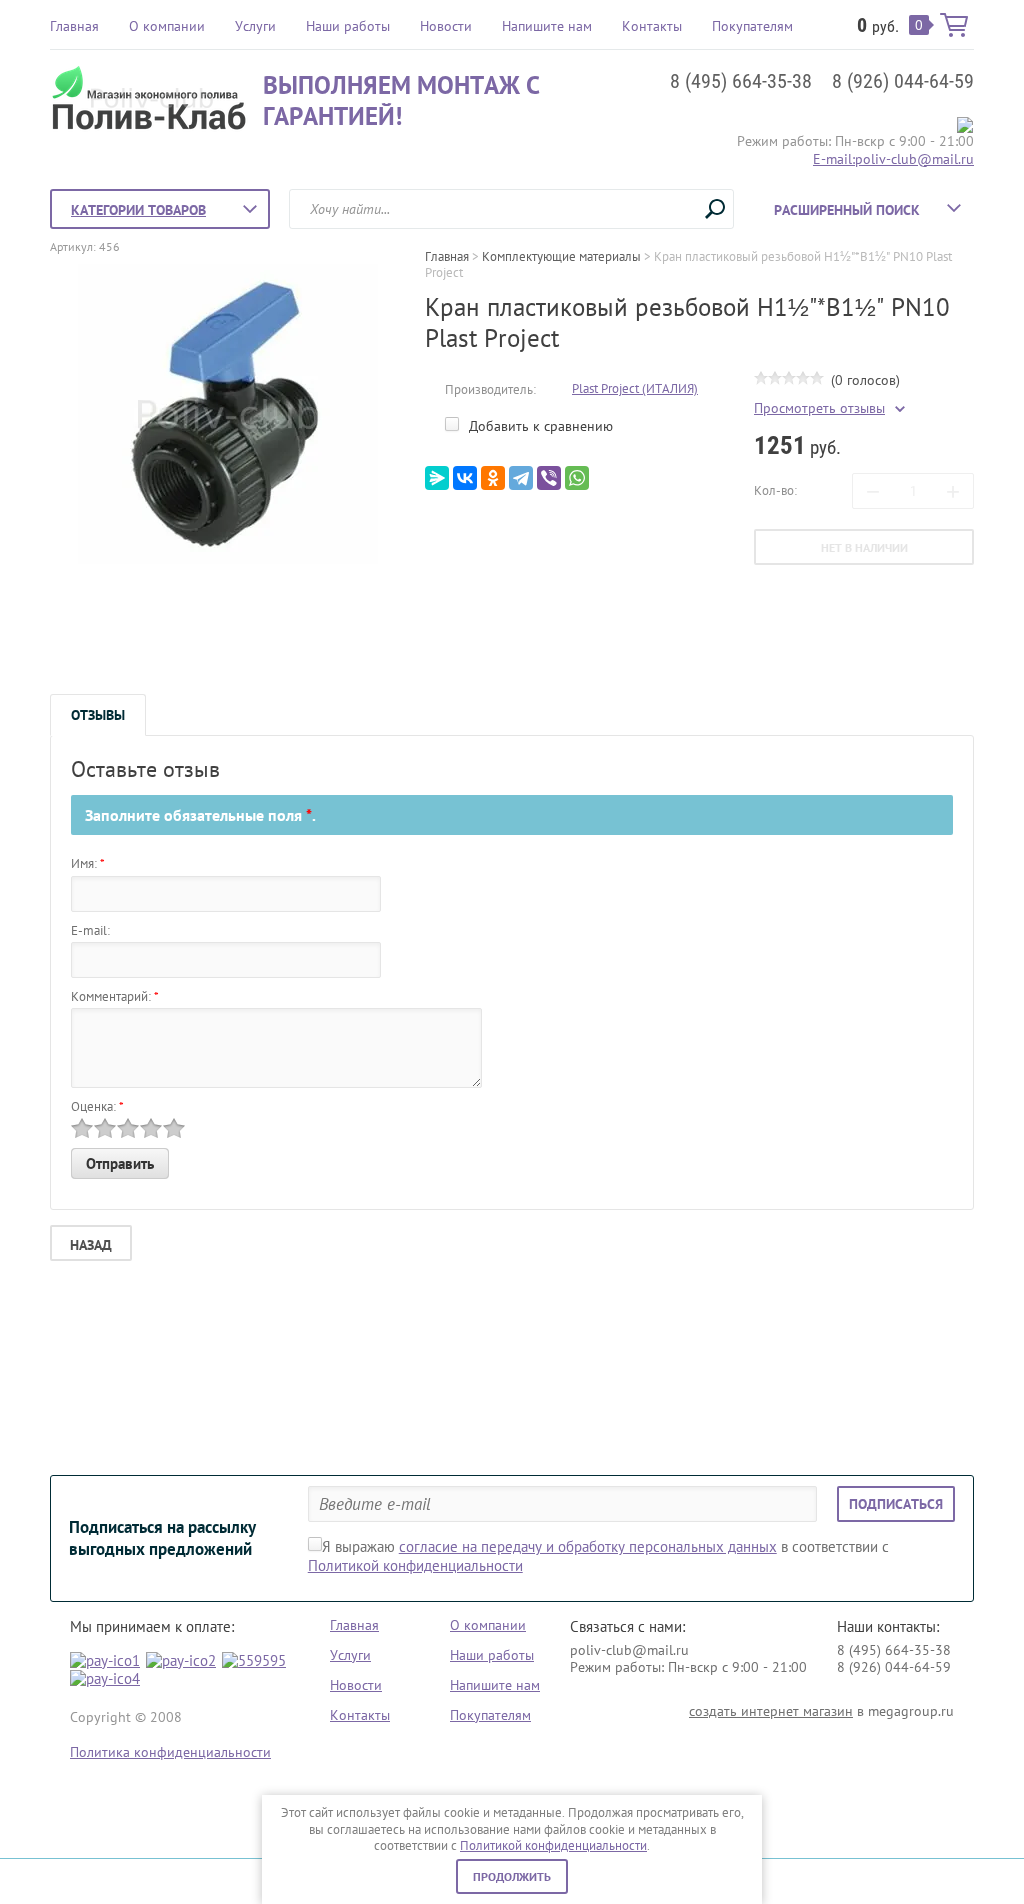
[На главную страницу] (151, 100)
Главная (74, 26)
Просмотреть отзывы (819, 408)
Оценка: (97, 1106)
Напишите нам (547, 26)
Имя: (88, 863)
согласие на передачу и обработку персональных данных (588, 1546)
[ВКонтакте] (465, 478)
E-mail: (90, 930)
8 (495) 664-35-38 (741, 81)
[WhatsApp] (577, 478)
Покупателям (752, 26)
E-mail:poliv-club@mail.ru (893, 159)
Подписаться (896, 1504)
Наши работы (348, 26)
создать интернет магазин (771, 1711)
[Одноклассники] (493, 478)
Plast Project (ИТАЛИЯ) (635, 388)
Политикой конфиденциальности (553, 1845)
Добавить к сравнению (539, 426)
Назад (91, 1245)
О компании (167, 26)
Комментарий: (115, 996)
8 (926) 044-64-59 (903, 81)
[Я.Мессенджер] (437, 478)
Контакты (652, 26)
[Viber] (549, 478)
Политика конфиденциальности (170, 1752)
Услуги (255, 26)
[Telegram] (521, 478)
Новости (446, 26)
